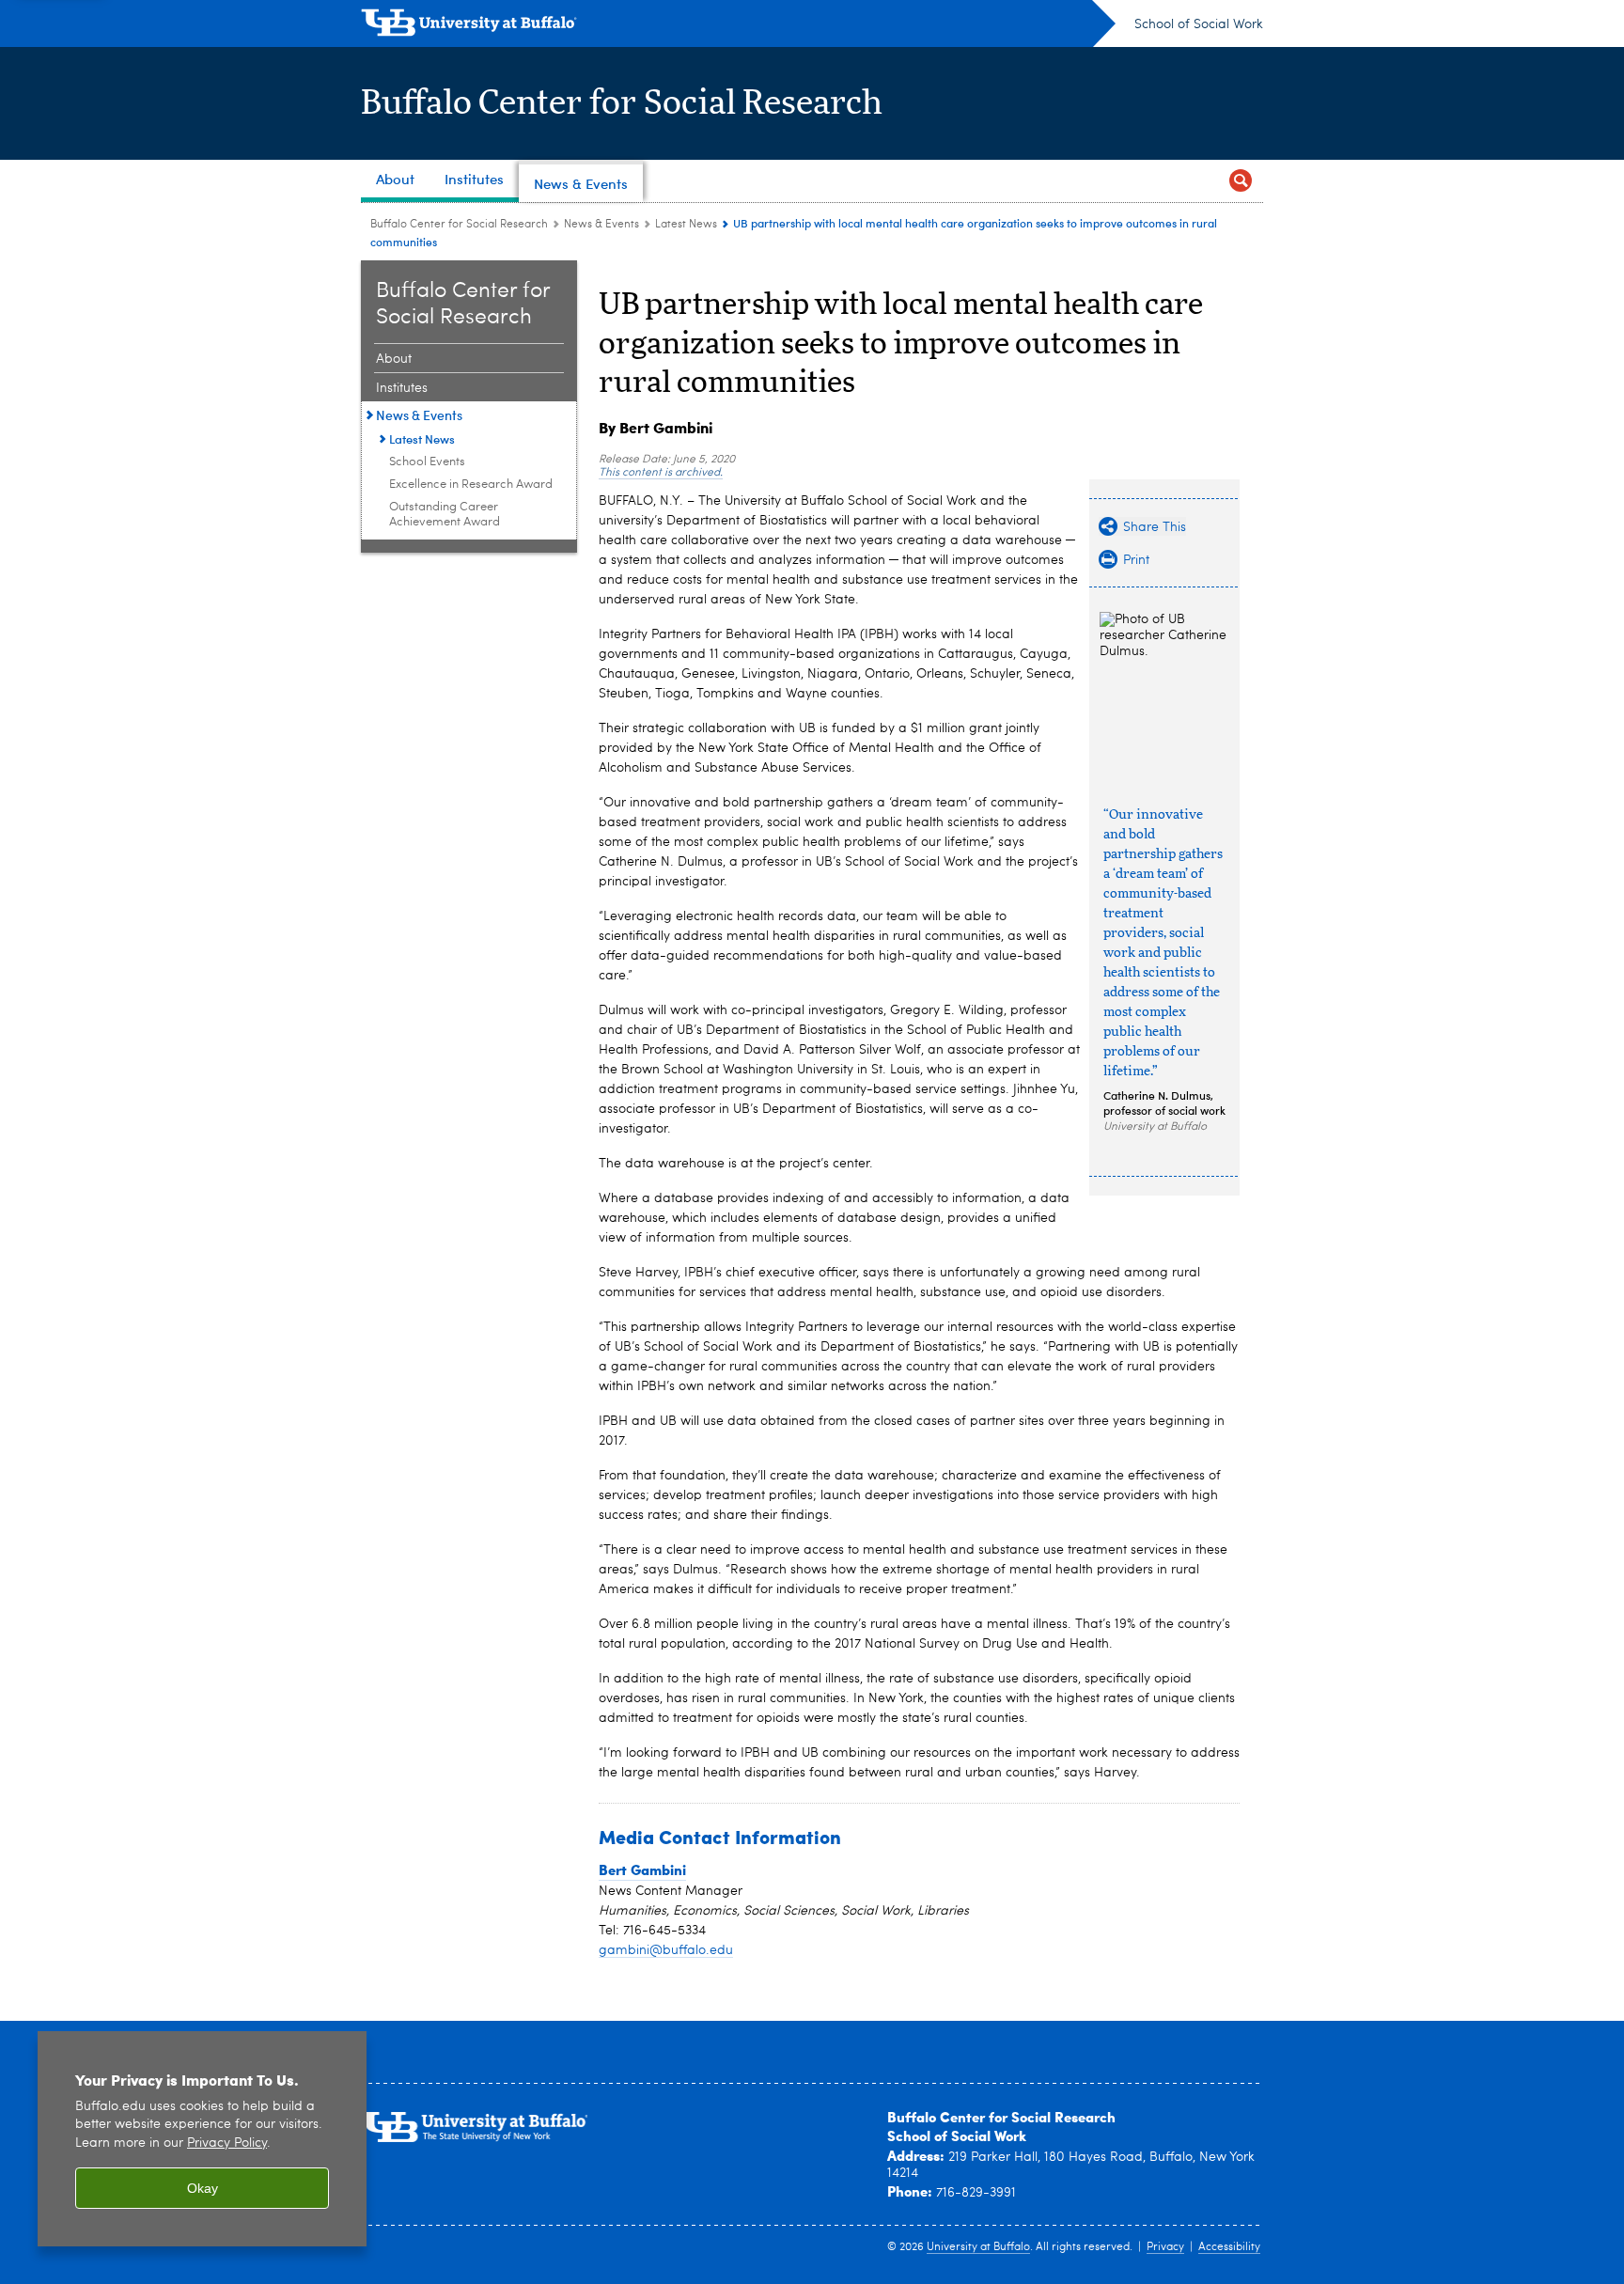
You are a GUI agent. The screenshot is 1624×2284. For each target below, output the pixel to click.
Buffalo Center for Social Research (622, 103)
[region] (202, 2139)
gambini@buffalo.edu (666, 1950)
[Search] (1241, 181)
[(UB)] (738, 26)
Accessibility (1229, 2247)
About (394, 359)
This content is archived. (661, 473)
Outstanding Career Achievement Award (445, 515)
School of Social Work (1199, 24)
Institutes (402, 388)
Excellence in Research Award (471, 485)
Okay (203, 2188)
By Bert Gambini (656, 427)
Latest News (686, 225)
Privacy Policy (227, 2143)
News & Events (601, 225)
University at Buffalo (978, 2247)
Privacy (1165, 2247)
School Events (427, 462)
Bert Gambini (642, 1869)
